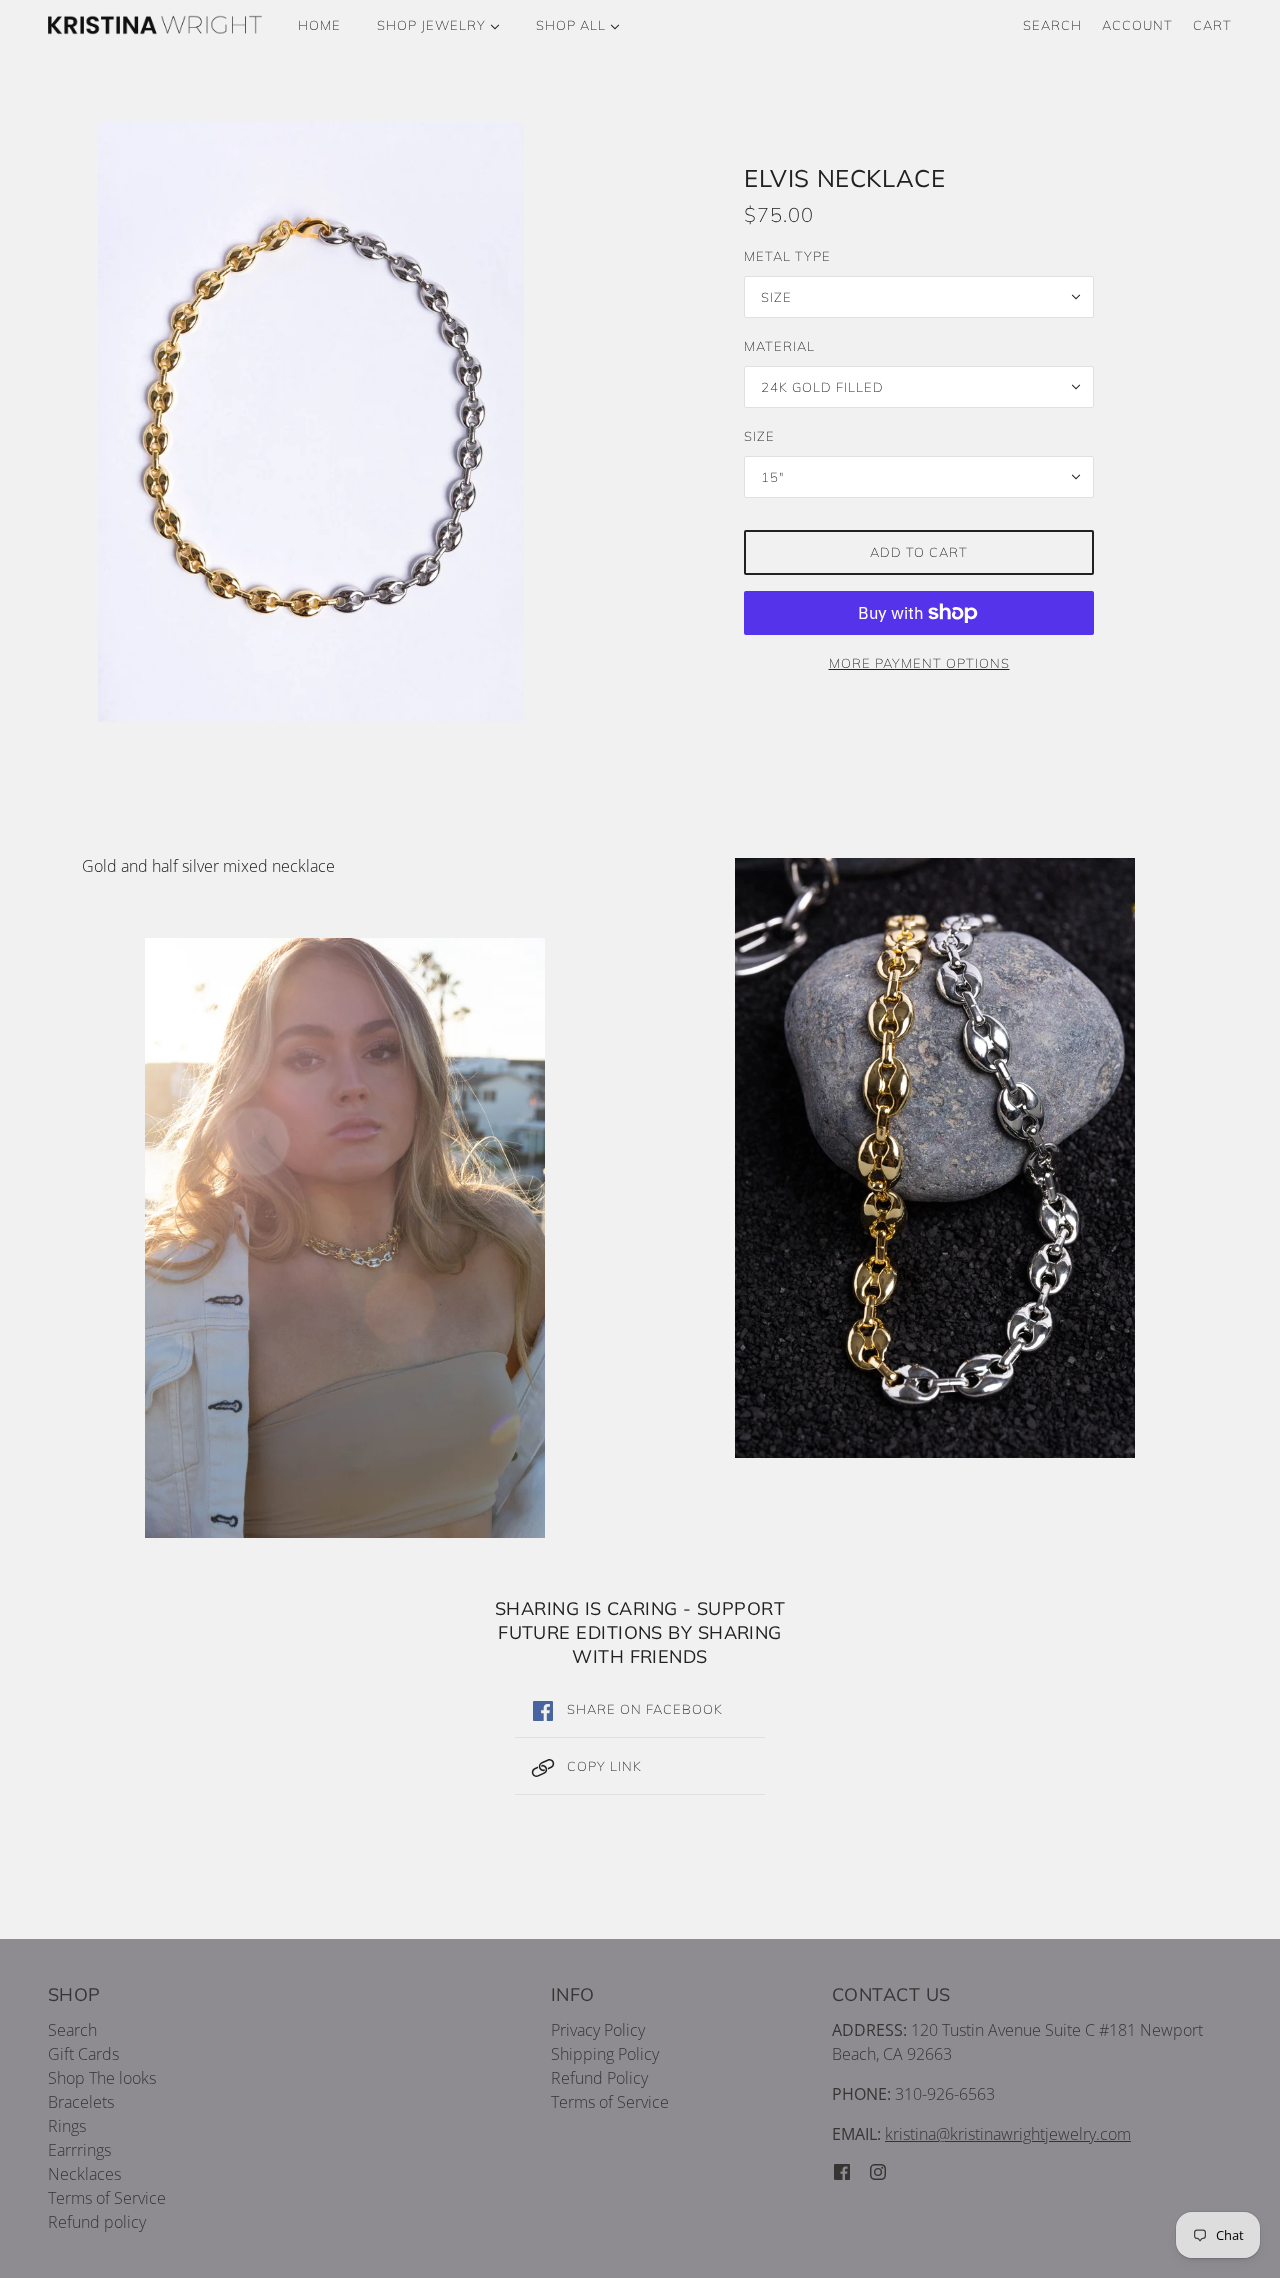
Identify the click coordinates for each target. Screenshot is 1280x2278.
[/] (155, 25)
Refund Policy (599, 2078)
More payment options (919, 663)
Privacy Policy (598, 2030)
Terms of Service (107, 2198)
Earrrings (79, 2150)
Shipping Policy (605, 2054)
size (759, 436)
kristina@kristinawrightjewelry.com (1008, 2134)
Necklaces (84, 2174)
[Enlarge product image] (361, 422)
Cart (1212, 25)
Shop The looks (102, 2078)
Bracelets (81, 2102)
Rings (67, 2126)
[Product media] (345, 1238)
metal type (787, 256)
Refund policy (97, 2222)
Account (1137, 25)
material (779, 346)
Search (1052, 25)
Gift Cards (83, 2054)
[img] (842, 2170)
